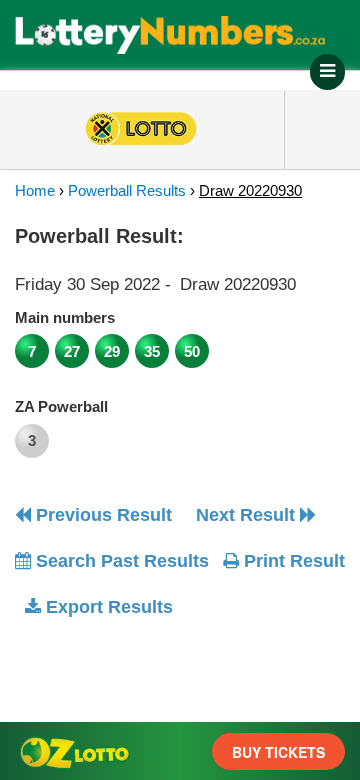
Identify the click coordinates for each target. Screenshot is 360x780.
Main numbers (65, 317)
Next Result (248, 515)
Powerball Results (127, 190)
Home (35, 190)
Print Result (292, 561)
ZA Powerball (61, 406)
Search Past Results (120, 561)
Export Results (107, 607)
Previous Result (101, 515)
